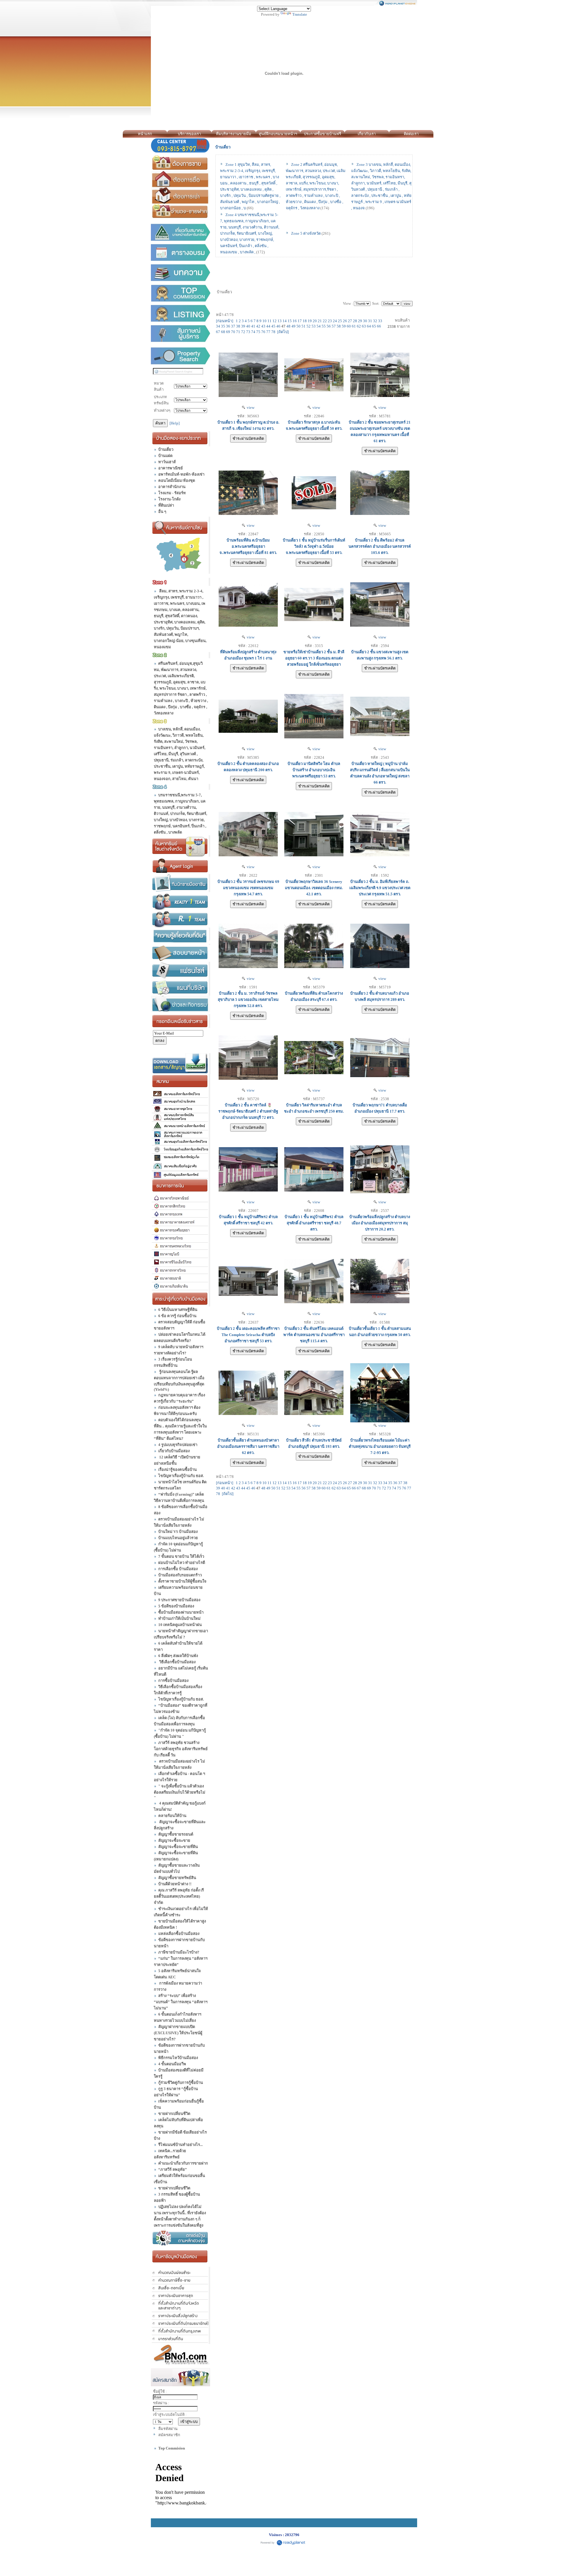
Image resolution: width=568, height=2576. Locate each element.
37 (233, 326)
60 (349, 326)
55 (324, 326)
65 (374, 326)
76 (263, 332)
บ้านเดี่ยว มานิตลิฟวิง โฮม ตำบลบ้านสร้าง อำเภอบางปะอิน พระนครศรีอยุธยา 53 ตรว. (314, 770)
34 (218, 326)
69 (228, 332)
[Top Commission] (181, 293)
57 (334, 326)
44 (268, 326)
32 (375, 321)
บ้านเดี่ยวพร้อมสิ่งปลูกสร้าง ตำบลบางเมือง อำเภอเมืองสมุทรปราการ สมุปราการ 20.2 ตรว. (380, 1223)
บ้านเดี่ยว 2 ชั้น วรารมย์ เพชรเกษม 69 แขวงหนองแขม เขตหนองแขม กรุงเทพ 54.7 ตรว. (248, 888)
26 (345, 321)
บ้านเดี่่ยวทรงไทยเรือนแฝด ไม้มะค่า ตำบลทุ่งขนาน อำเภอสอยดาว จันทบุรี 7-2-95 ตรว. (380, 1446)
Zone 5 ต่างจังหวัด (306, 233)
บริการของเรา (189, 134)
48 (288, 326)
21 (320, 321)
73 (248, 332)
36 (228, 326)
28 (355, 321)
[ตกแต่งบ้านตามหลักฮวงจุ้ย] (181, 2238)
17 (300, 321)
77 (268, 332)
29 (360, 321)
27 (350, 321)
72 (243, 332)
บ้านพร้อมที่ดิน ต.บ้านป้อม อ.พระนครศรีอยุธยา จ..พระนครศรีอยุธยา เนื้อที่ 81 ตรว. (248, 546)
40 (248, 326)
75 (258, 332)
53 (314, 326)
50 (298, 326)
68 (223, 332)
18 (305, 321)
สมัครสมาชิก (169, 2435)
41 (253, 326)
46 (278, 326)
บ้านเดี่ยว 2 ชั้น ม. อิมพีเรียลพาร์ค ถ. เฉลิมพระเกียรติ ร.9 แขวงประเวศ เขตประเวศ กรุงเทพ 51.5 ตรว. (380, 888)
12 (275, 321)
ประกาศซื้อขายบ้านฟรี (322, 134)
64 (369, 326)
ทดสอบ (439, 134)
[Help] (175, 423)
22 (325, 321)
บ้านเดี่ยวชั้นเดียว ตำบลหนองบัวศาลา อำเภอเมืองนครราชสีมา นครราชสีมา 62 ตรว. (248, 1446)
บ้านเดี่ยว (223, 147)
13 (280, 321)
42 (258, 326)
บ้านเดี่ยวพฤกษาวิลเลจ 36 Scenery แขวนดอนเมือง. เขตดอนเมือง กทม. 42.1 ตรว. (314, 888)
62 (359, 326)
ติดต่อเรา (411, 134)
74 (253, 332)
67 (218, 332)
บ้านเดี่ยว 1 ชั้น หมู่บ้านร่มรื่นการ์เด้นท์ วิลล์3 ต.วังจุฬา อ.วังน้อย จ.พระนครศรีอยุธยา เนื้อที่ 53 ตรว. (314, 546)
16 (295, 321)
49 (293, 326)
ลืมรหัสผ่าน (168, 2429)
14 (285, 321)
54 (319, 326)
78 (273, 332)
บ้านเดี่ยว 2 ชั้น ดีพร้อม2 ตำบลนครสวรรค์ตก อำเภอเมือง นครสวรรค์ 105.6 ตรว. (380, 546)
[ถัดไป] (283, 332)
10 (264, 321)
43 (263, 326)
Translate (300, 14)
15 (290, 321)
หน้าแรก (145, 134)
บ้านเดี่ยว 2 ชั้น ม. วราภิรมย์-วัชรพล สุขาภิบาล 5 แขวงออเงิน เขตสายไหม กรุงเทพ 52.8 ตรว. (248, 1000)
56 (329, 326)
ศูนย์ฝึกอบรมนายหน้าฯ (278, 134)
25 (340, 321)
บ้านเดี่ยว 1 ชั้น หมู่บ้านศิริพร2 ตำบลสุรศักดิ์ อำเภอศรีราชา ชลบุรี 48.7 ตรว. (314, 1223)
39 (243, 326)
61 (354, 326)
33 (380, 321)
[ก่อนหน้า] (225, 321)
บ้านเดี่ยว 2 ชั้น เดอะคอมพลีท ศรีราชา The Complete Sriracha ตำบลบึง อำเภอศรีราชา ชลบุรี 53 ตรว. (248, 1335)
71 (238, 332)
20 (315, 321)
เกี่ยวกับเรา (367, 134)
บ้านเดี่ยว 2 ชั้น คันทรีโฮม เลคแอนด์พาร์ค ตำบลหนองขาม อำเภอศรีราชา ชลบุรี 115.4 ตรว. (314, 1335)
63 (364, 326)
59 (344, 326)
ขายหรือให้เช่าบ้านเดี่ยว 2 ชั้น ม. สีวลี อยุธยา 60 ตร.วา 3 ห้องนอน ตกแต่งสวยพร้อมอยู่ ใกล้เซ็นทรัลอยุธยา (314, 658)
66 (379, 326)
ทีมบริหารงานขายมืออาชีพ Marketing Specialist (234, 135)
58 (339, 326)
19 (310, 321)
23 (330, 321)
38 (238, 326)
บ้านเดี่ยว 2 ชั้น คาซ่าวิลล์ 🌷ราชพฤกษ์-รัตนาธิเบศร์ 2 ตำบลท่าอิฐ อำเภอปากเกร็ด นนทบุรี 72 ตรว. (248, 1111)
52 (309, 326)
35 (223, 326)
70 (233, 332)
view (250, 407)
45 (273, 326)
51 (304, 326)
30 (365, 321)
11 (270, 321)
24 (335, 321)
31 (370, 321)
